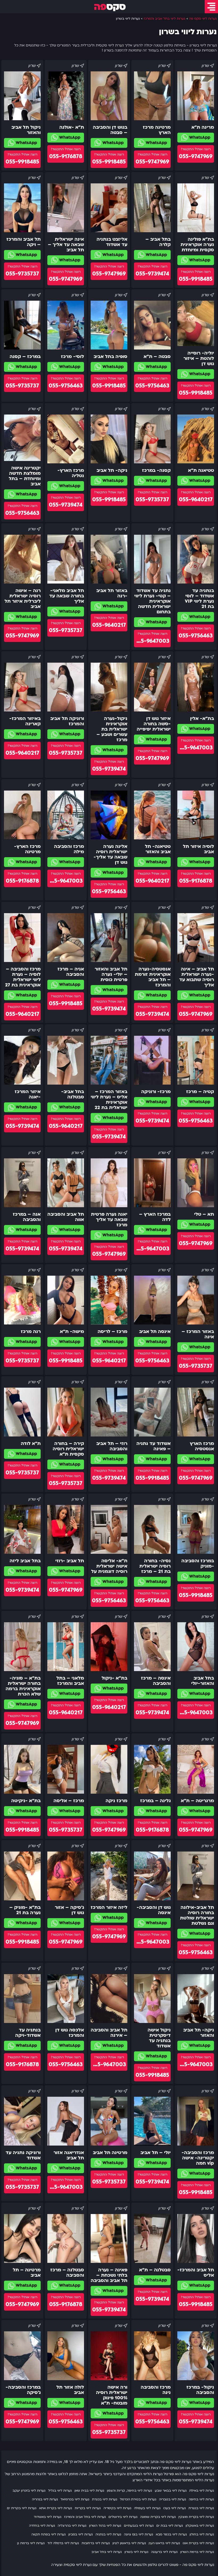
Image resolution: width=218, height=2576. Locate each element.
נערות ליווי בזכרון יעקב (29, 2491)
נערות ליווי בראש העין (164, 2543)
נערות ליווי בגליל (60, 2491)
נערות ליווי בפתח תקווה (49, 2534)
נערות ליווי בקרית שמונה (158, 2517)
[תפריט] (211, 7)
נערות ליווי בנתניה (108, 2534)
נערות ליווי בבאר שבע (171, 2491)
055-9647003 (152, 641)
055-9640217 (196, 500)
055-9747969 (196, 156)
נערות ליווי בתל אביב (107, 2552)
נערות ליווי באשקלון (200, 2526)
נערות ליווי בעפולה (147, 2508)
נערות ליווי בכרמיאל (75, 2499)
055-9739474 (152, 274)
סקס (110, 7)
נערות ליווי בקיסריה (117, 2508)
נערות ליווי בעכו (175, 2508)
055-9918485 (109, 162)
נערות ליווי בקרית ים (22, 2508)
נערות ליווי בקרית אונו (198, 2543)
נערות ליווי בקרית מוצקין (196, 2517)
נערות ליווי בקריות (88, 2508)
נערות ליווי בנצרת (201, 2508)
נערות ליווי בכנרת (105, 2499)
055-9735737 (22, 274)
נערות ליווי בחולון (202, 2534)
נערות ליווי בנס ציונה (139, 2534)
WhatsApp (199, 137)
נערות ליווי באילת (202, 2491)
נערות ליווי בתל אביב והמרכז (85, 2517)
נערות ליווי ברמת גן (31, 2543)
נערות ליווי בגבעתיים (139, 2526)
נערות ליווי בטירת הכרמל (138, 2499)
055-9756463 (152, 386)
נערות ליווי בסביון (81, 2534)
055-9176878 (66, 156)
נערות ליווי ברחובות (96, 2543)
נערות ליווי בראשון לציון (129, 2543)
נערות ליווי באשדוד (48, 2517)
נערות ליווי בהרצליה (72, 2526)
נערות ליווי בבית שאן (89, 2491)
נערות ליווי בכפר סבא (171, 2534)
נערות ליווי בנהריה (45, 2499)
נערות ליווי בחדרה (42, 2526)
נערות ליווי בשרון (136, 2552)
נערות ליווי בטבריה (173, 2499)
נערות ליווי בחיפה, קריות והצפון (129, 2491)
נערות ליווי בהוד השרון (105, 2526)
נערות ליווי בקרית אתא (56, 2508)
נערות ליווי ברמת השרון (197, 2552)
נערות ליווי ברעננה (164, 2552)
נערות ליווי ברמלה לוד (63, 2543)
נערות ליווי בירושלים (123, 2517)
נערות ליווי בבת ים (170, 2526)
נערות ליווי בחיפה (201, 2499)
